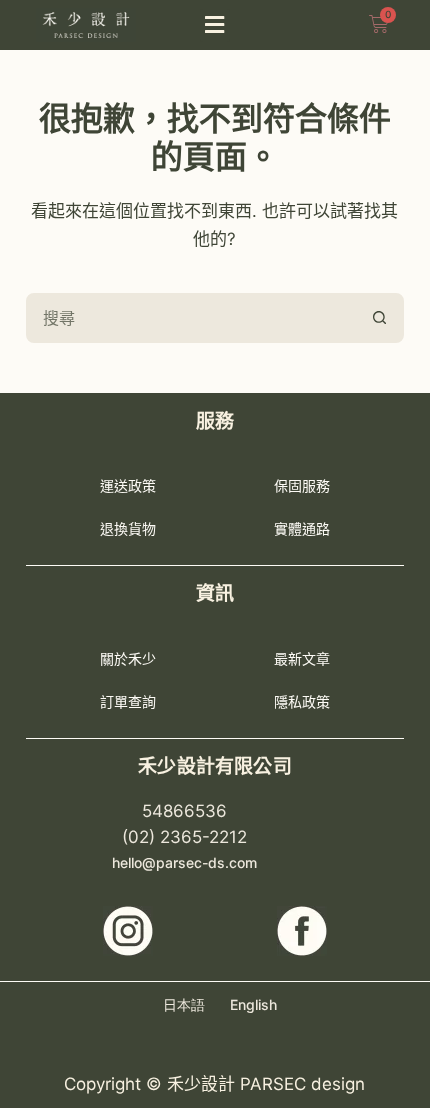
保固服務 (302, 485)
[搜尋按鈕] (379, 318)
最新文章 (302, 658)
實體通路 (302, 528)
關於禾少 (128, 658)
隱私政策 (302, 701)
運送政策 (128, 485)
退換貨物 (128, 528)
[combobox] (192, 318)
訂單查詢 (128, 701)
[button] (215, 25)
